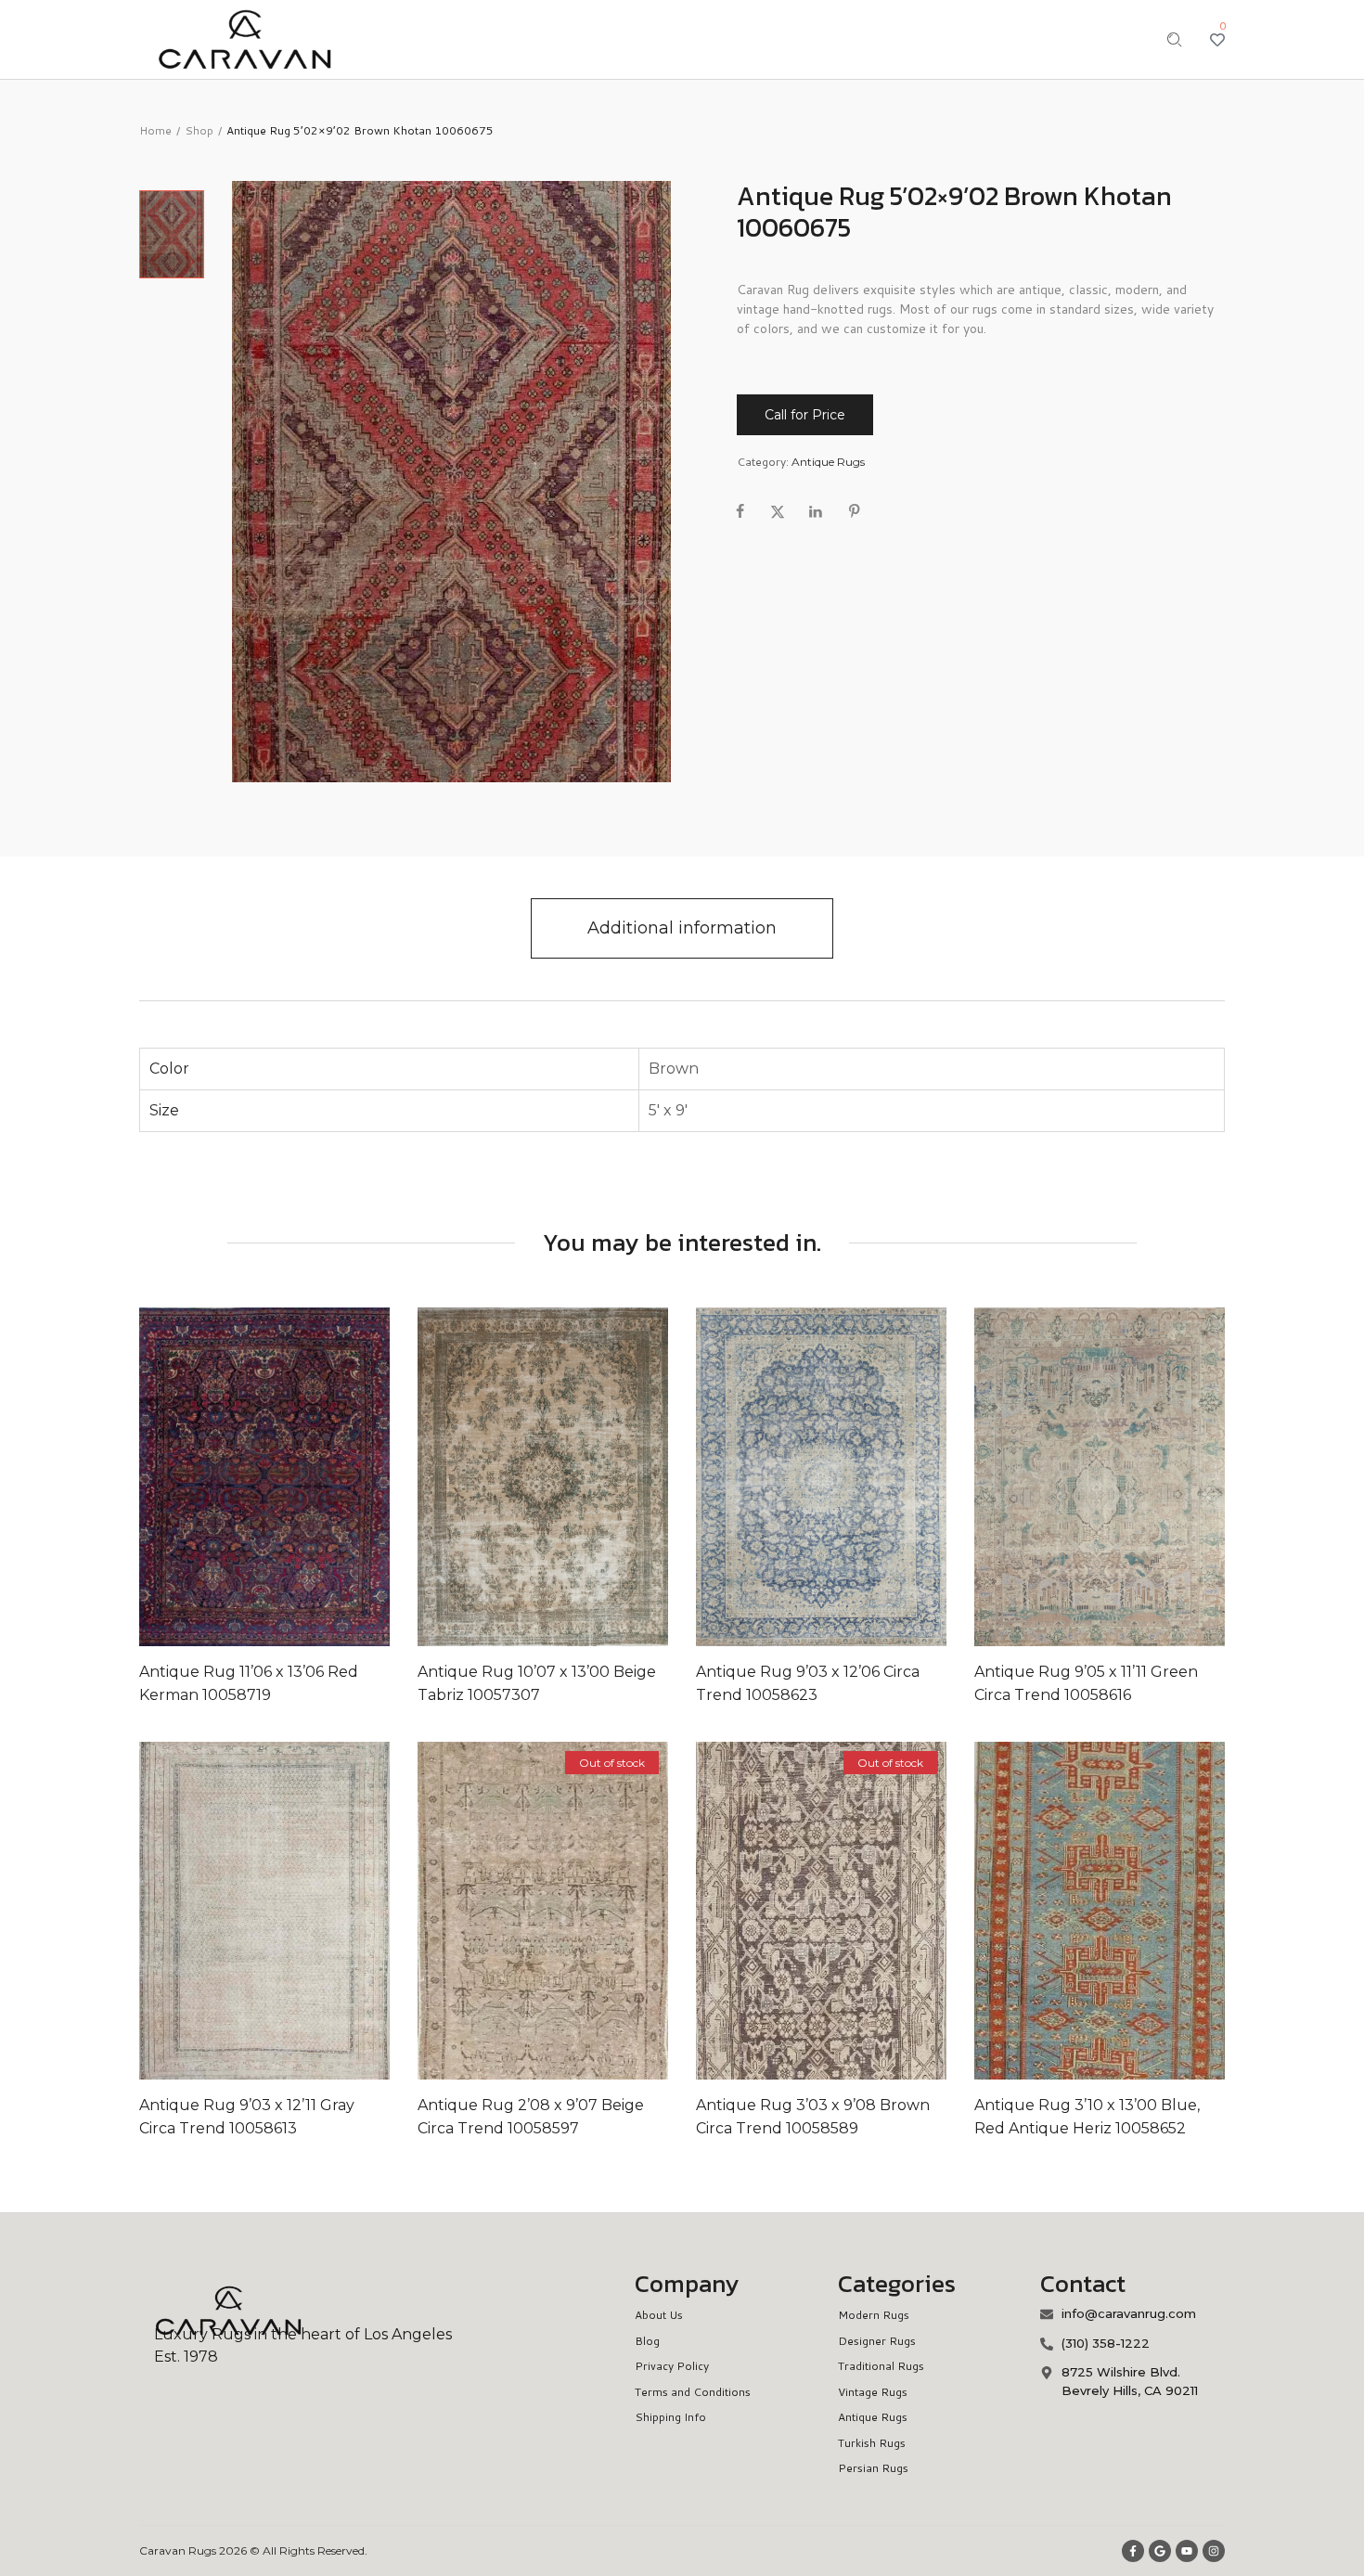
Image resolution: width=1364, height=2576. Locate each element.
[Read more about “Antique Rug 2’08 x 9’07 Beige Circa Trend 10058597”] (484, 1911)
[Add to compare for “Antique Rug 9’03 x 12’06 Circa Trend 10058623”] (880, 1476)
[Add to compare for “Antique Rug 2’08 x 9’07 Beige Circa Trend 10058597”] (601, 1911)
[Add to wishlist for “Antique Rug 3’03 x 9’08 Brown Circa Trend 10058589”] (802, 1911)
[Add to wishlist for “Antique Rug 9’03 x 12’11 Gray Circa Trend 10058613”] (245, 1911)
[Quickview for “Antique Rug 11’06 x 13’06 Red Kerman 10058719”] (284, 1476)
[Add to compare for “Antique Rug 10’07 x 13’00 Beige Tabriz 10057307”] (601, 1476)
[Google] (1160, 2551)
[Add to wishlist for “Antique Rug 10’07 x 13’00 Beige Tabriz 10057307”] (523, 1476)
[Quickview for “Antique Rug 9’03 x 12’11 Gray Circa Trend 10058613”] (284, 1911)
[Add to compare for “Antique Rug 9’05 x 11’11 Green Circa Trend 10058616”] (1158, 1476)
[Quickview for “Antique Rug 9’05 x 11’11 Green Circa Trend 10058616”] (1119, 1476)
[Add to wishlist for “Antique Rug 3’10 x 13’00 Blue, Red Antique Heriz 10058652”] (1080, 1911)
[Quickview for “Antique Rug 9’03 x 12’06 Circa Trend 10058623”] (841, 1476)
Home (155, 130)
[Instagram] (1214, 2551)
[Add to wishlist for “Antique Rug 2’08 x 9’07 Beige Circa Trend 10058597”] (523, 1911)
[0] (1217, 40)
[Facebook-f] (1133, 2551)
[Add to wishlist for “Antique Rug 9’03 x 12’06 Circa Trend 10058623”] (802, 1476)
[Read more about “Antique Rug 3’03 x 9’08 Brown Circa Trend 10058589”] (763, 1911)
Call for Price (805, 415)
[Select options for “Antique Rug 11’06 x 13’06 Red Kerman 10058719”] (206, 1476)
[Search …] (1175, 40)
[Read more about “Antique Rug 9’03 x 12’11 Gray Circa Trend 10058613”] (206, 1911)
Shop (199, 130)
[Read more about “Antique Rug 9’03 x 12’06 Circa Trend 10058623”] (763, 1476)
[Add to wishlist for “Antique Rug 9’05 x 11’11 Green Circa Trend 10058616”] (1080, 1476)
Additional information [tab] (682, 928)
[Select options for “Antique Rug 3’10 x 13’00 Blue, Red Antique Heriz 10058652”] (1041, 1911)
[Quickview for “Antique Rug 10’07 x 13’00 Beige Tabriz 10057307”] (562, 1476)
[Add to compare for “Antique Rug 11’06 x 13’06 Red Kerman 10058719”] (323, 1476)
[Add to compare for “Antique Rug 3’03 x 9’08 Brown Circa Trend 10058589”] (880, 1911)
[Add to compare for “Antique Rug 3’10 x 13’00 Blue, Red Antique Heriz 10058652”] (1158, 1911)
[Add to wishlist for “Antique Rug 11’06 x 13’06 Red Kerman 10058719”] (245, 1476)
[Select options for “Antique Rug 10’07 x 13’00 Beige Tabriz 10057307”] (484, 1476)
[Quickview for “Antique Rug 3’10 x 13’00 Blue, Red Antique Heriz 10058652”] (1119, 1911)
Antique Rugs (828, 462)
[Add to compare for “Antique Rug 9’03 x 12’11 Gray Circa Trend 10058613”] (323, 1911)
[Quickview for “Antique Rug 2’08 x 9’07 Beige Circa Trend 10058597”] (562, 1911)
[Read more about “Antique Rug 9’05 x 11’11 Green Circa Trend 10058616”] (1041, 1476)
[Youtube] (1187, 2551)
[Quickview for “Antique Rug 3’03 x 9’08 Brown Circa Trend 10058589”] (841, 1911)
